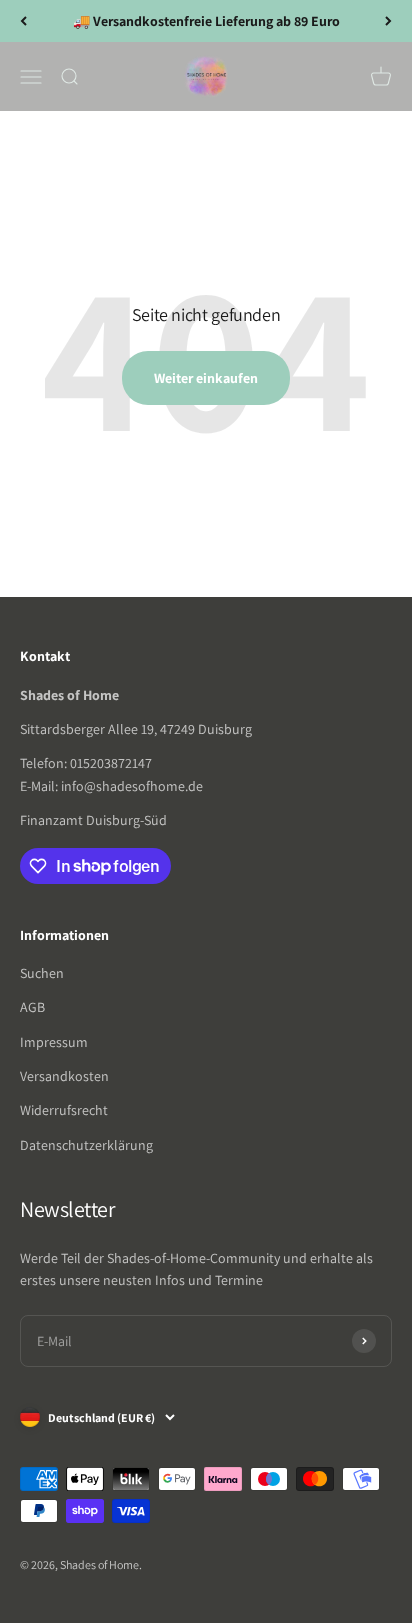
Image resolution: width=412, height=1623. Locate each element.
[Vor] (388, 21)
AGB (32, 1007)
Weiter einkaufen (206, 378)
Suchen (42, 973)
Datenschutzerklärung (86, 1145)
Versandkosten (64, 1076)
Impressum (54, 1042)
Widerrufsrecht (64, 1110)
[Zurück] (23, 21)
